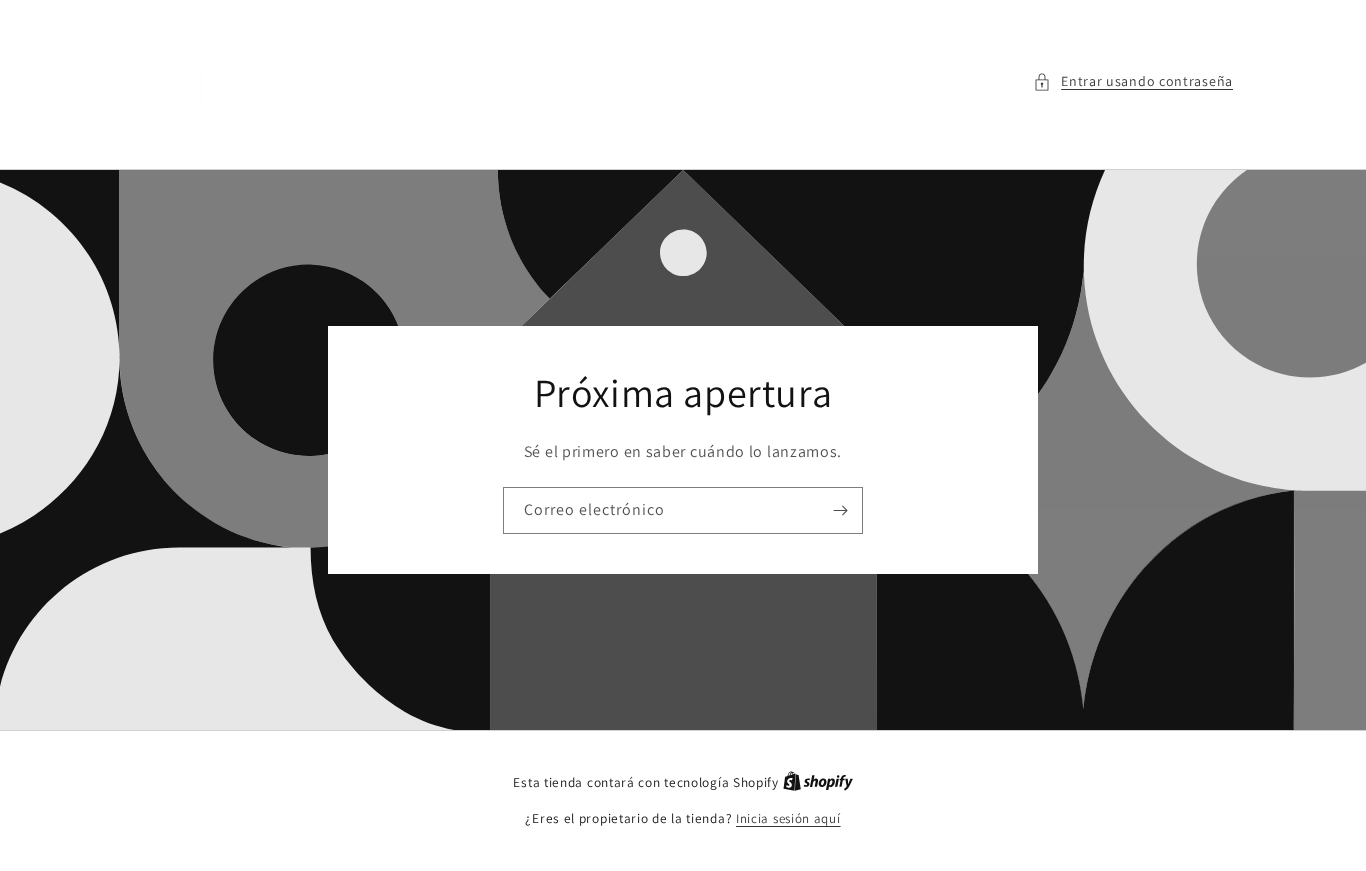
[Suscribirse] (840, 510)
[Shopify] (818, 782)
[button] (1133, 81)
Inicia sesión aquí (788, 818)
